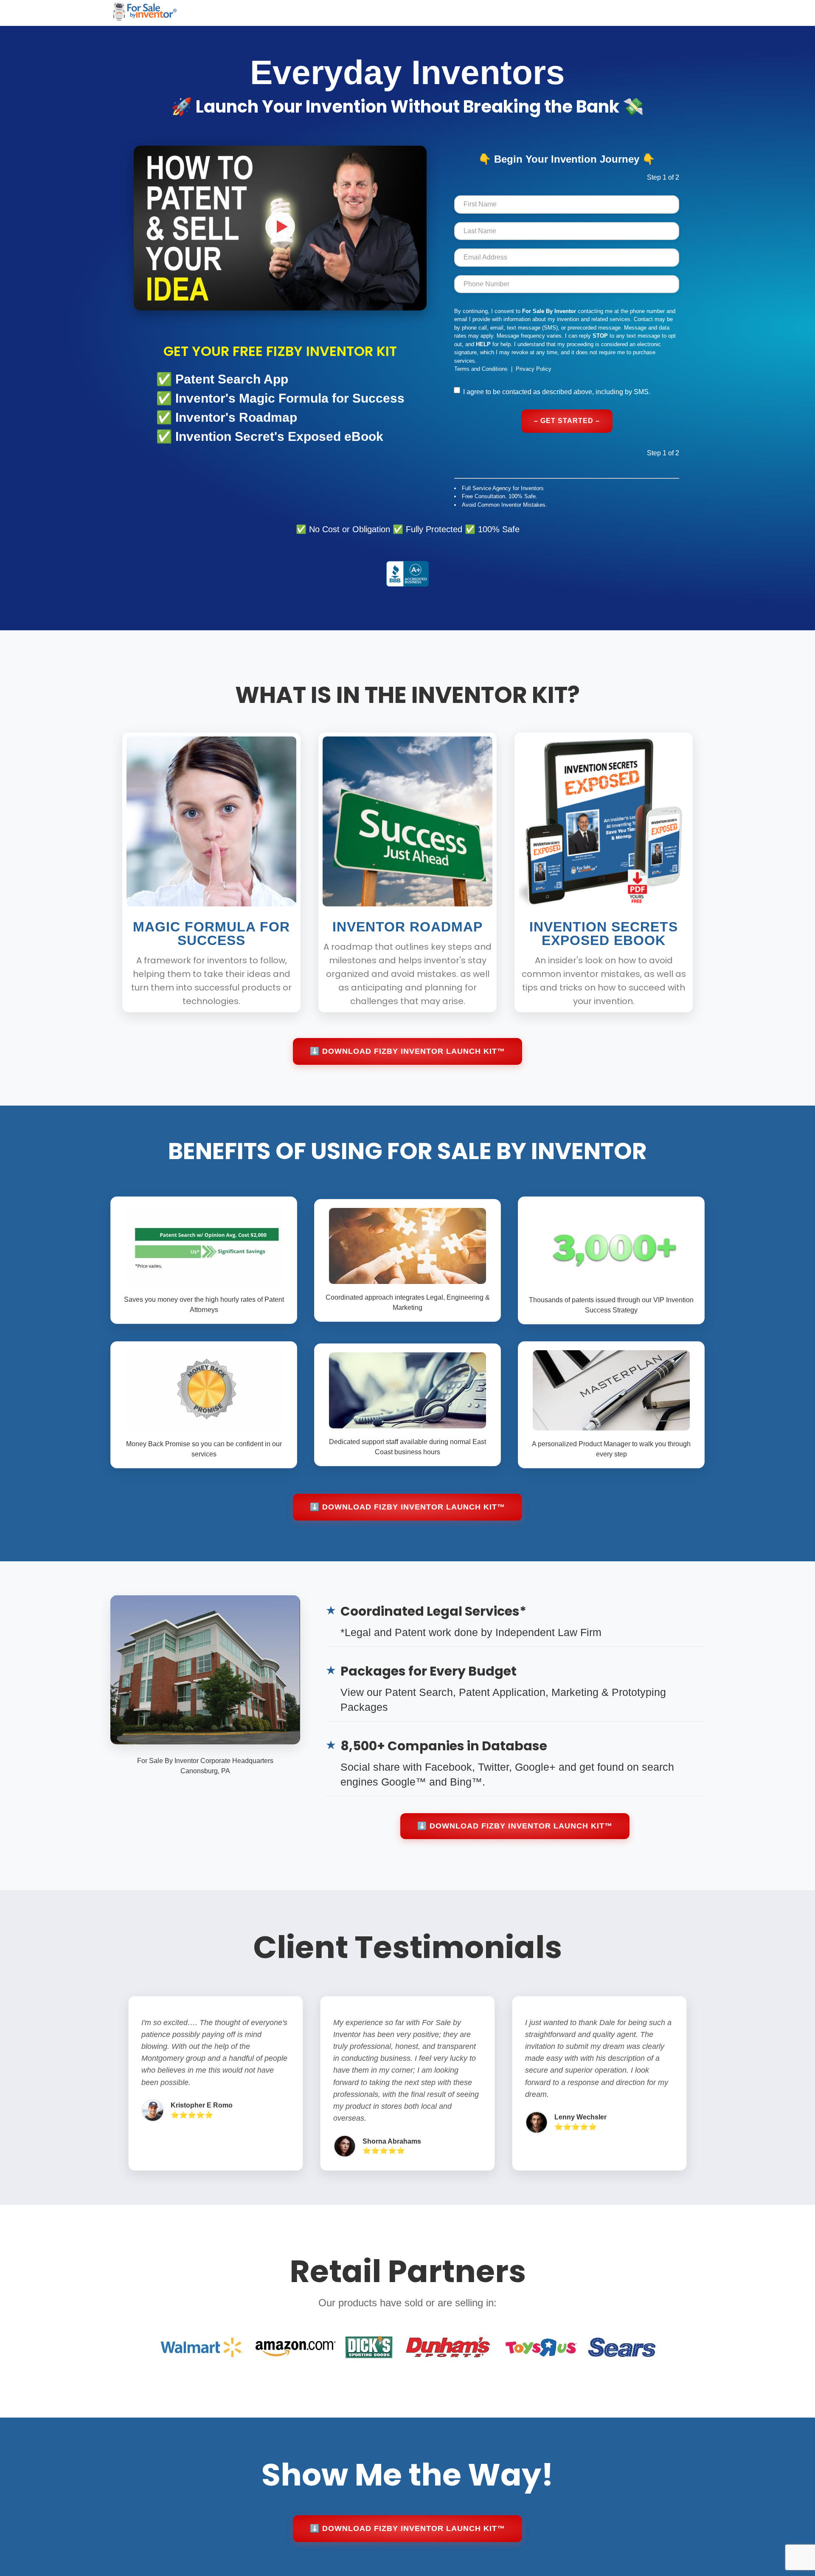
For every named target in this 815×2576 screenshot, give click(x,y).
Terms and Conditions (481, 369)
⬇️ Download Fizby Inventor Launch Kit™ (407, 1051)
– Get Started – (567, 421)
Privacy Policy (534, 369)
